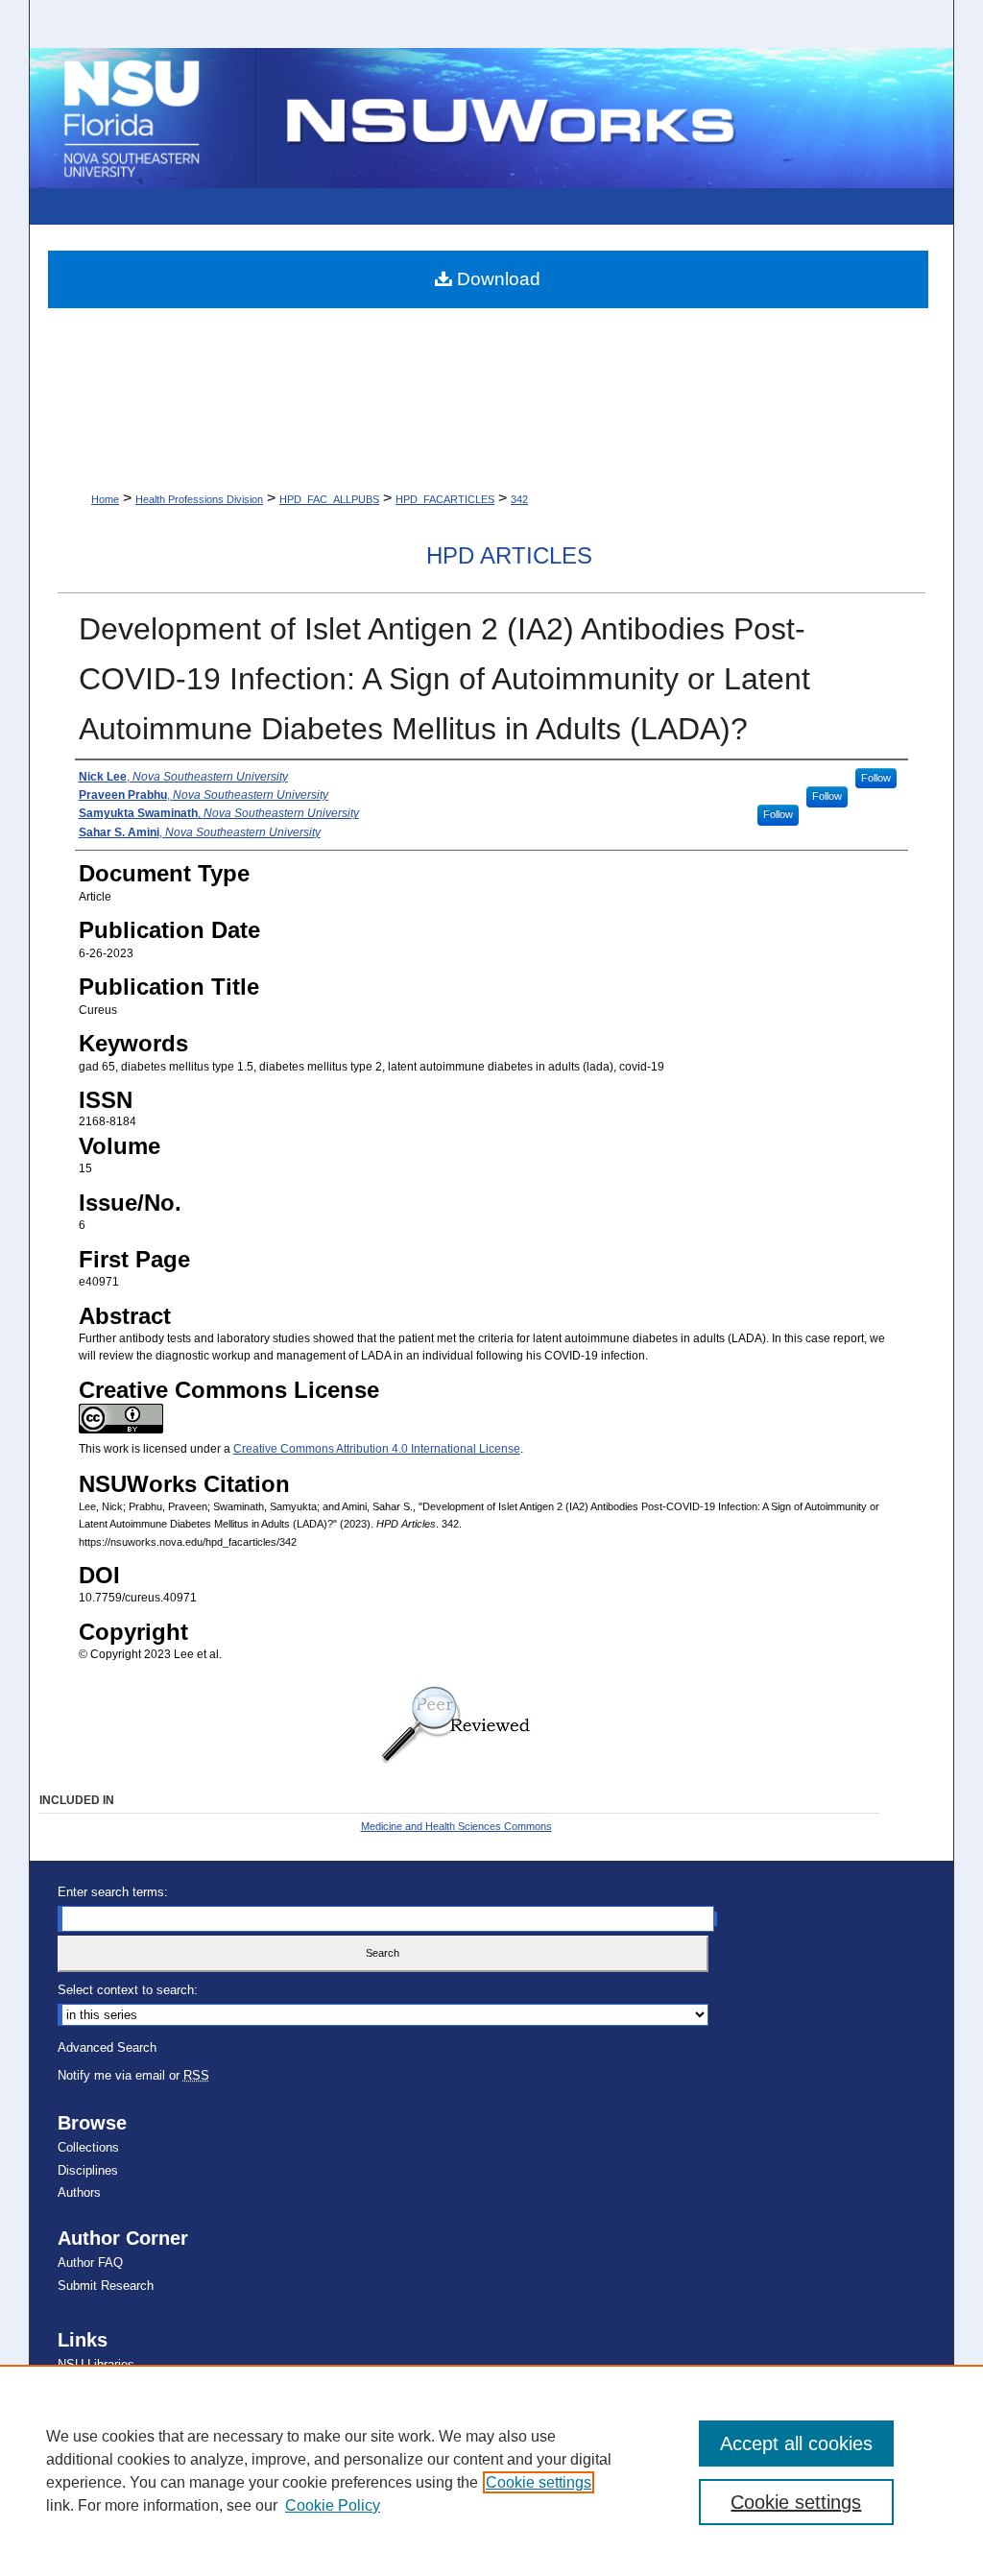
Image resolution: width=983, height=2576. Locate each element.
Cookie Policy (333, 2505)
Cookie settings (539, 2482)
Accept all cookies (796, 2444)
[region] (491, 2470)
